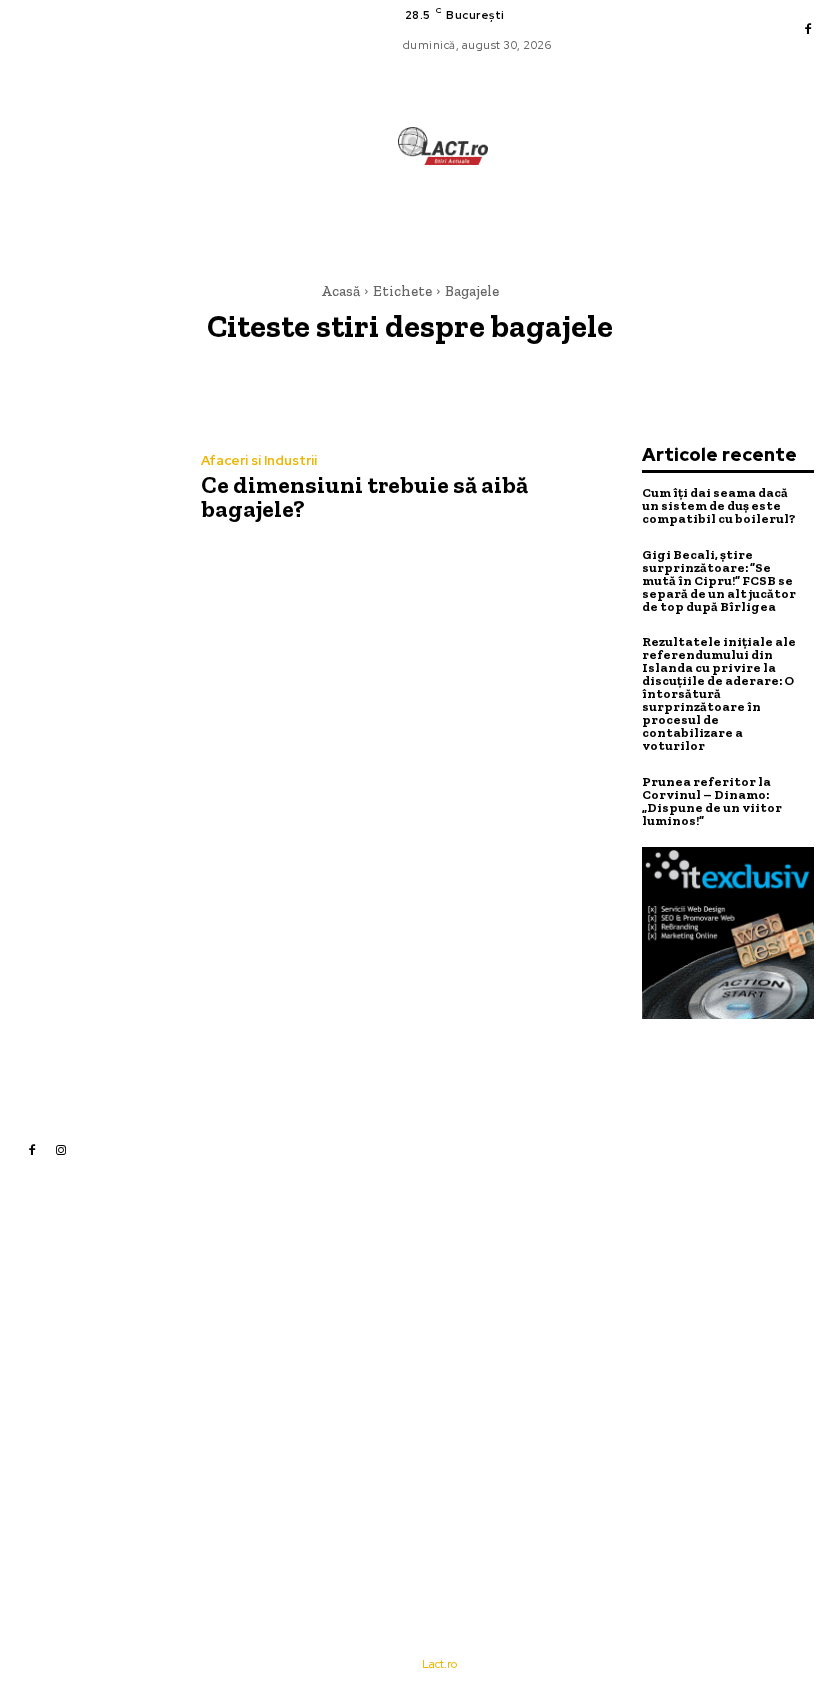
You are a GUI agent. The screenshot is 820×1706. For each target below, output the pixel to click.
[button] (526, 219)
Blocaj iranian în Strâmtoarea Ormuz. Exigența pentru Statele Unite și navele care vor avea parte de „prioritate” (565, 1409)
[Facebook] (808, 30)
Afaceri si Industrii (259, 460)
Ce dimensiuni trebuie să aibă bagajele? (364, 496)
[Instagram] (61, 1149)
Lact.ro (439, 1664)
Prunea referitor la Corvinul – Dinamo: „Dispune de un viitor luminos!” (712, 801)
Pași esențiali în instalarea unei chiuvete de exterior (561, 1273)
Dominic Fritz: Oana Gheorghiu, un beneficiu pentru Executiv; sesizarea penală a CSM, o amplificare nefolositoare (563, 1333)
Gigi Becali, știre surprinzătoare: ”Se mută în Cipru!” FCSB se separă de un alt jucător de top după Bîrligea (719, 580)
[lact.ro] (443, 146)
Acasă (340, 291)
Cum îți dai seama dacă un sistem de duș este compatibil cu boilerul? (719, 505)
